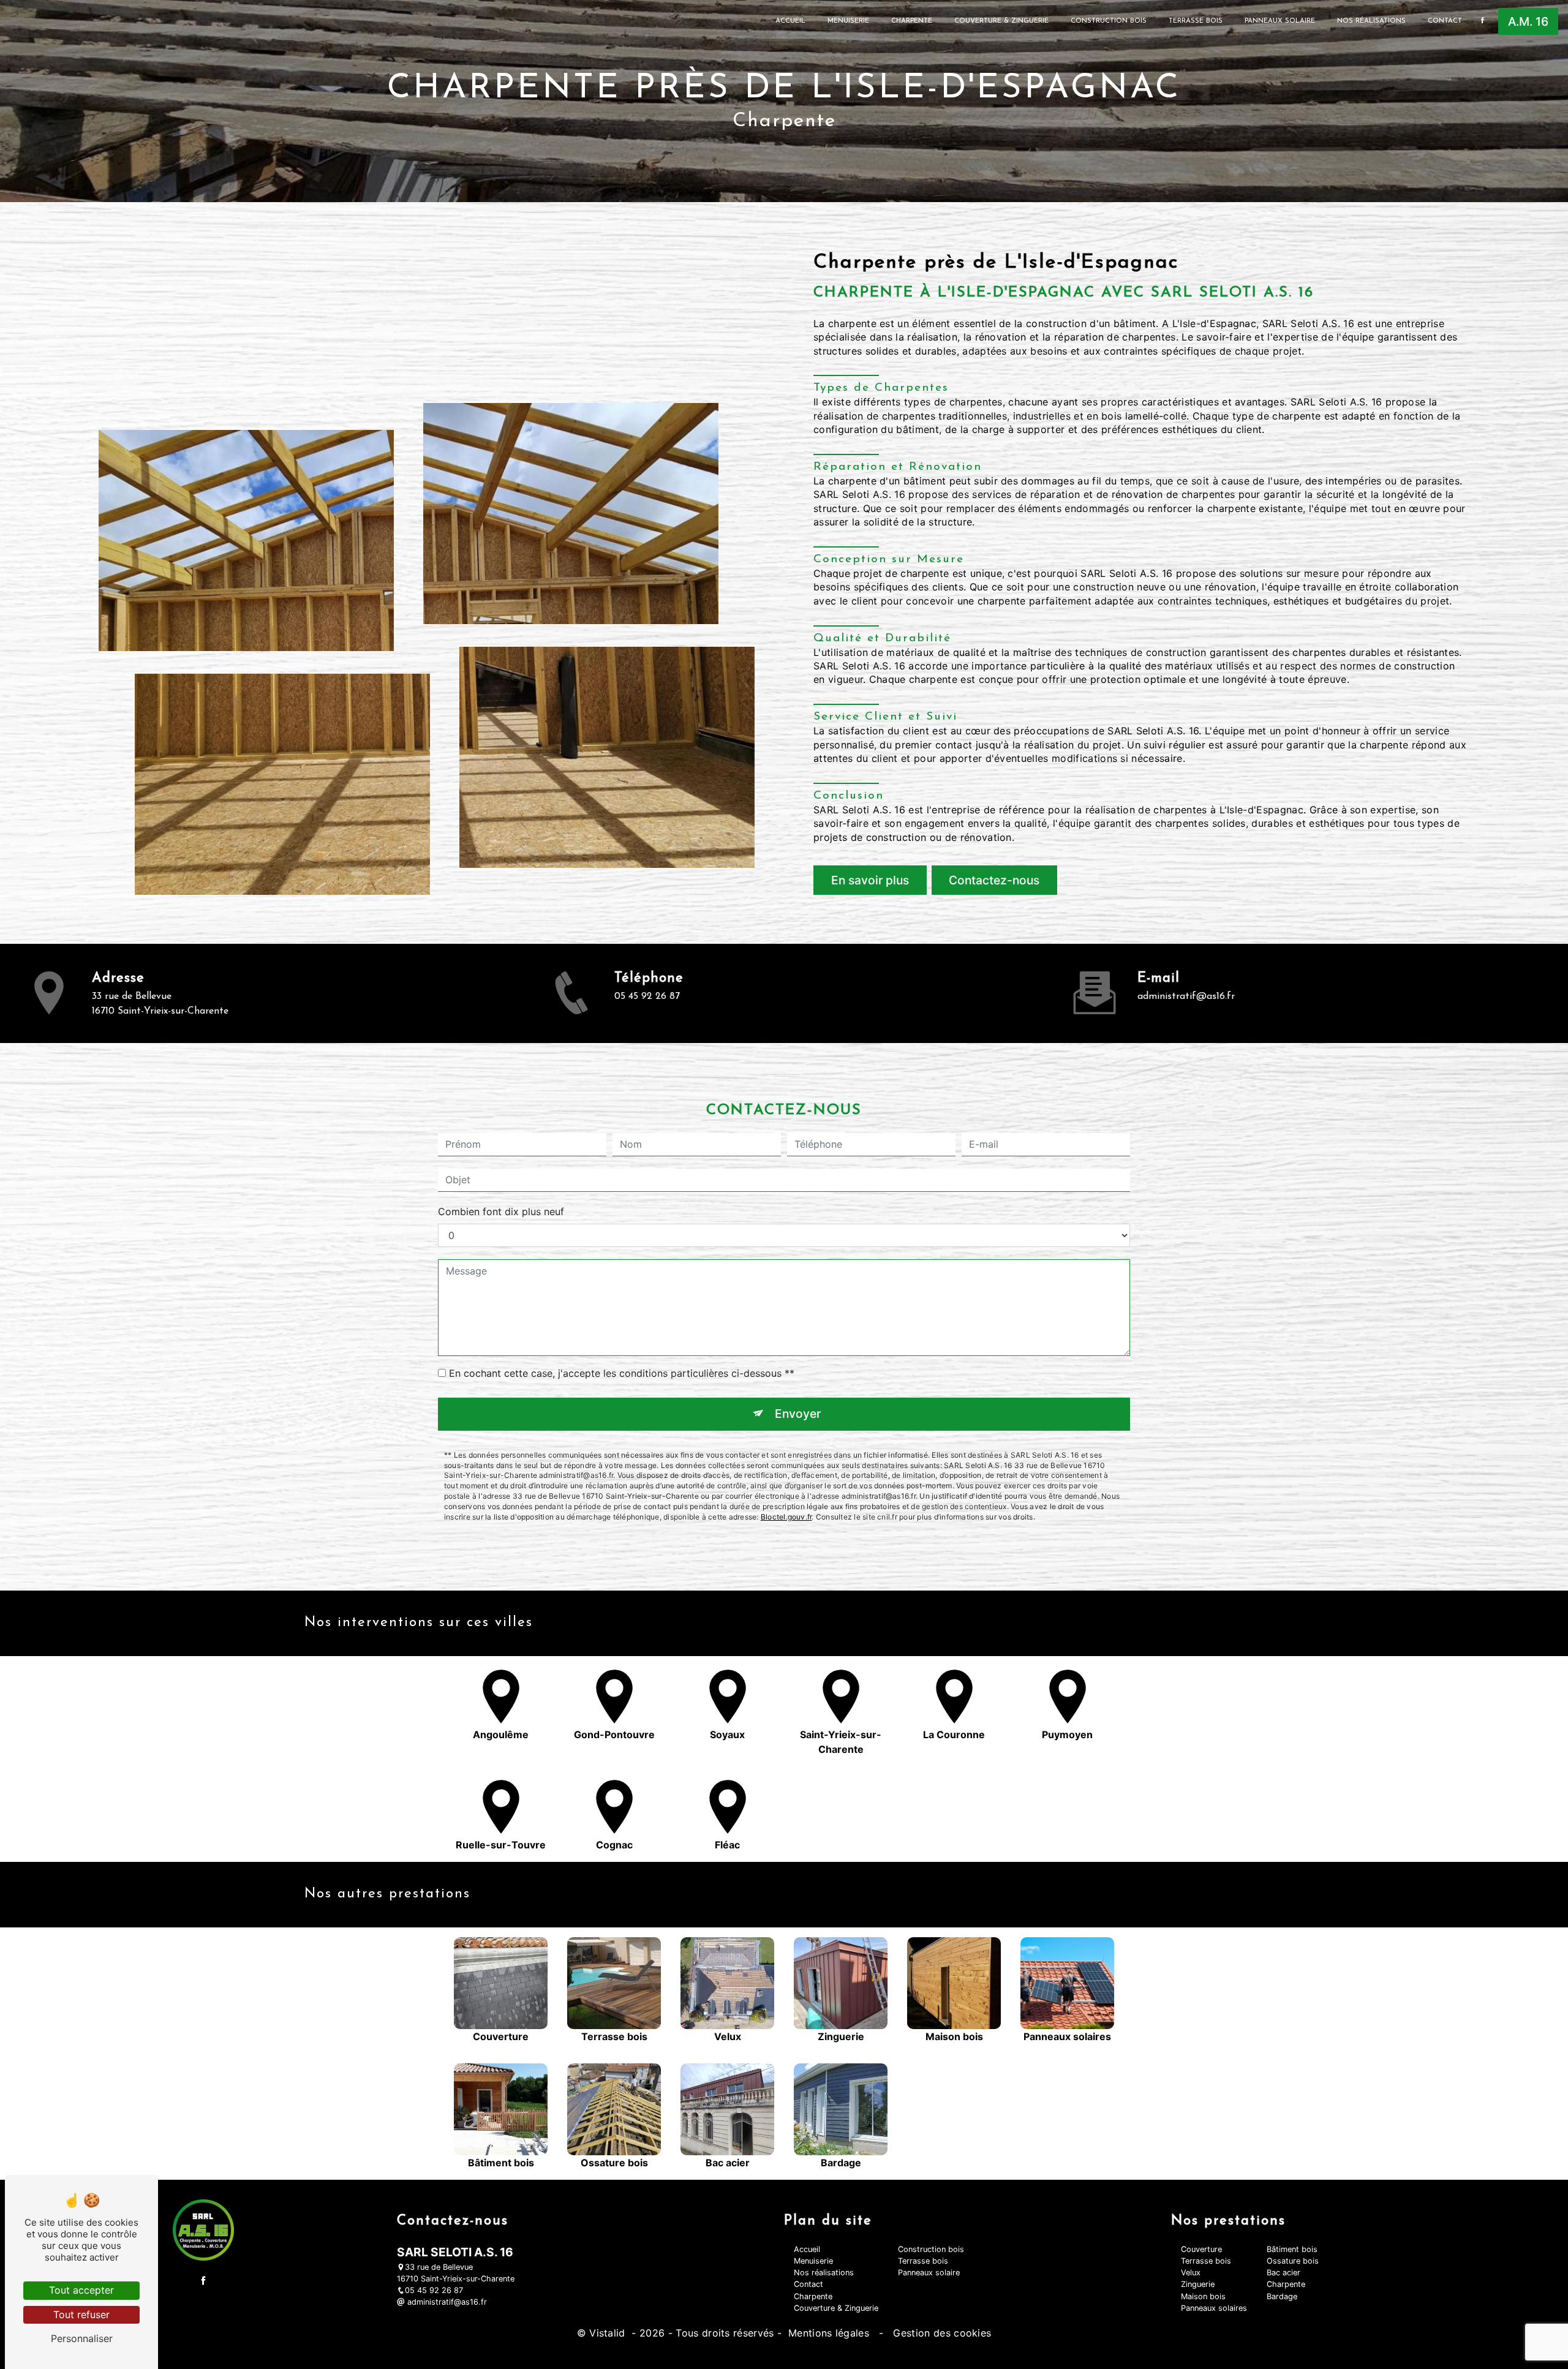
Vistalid (609, 2333)
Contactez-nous (994, 880)
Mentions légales (829, 2333)
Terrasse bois (1196, 21)
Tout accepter (81, 2290)
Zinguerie (1198, 2284)
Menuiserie (848, 21)
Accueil (790, 21)
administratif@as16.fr (1186, 996)
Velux (1191, 2273)
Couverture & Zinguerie (1001, 21)
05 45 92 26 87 (647, 996)
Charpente (912, 21)
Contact (1445, 21)
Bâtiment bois (1292, 2249)
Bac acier (1283, 2273)
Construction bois (1109, 21)
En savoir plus (870, 880)
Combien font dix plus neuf (501, 1211)
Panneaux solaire (1280, 21)
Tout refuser (81, 2314)
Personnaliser (82, 2338)
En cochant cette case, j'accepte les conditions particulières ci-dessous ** (622, 1373)
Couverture (1201, 2249)
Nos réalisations (1371, 21)
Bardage (1282, 2296)
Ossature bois (1293, 2261)
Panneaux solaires (1214, 2308)
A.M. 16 (1528, 21)
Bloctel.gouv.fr (786, 1517)
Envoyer (798, 1414)
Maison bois (1203, 2296)
